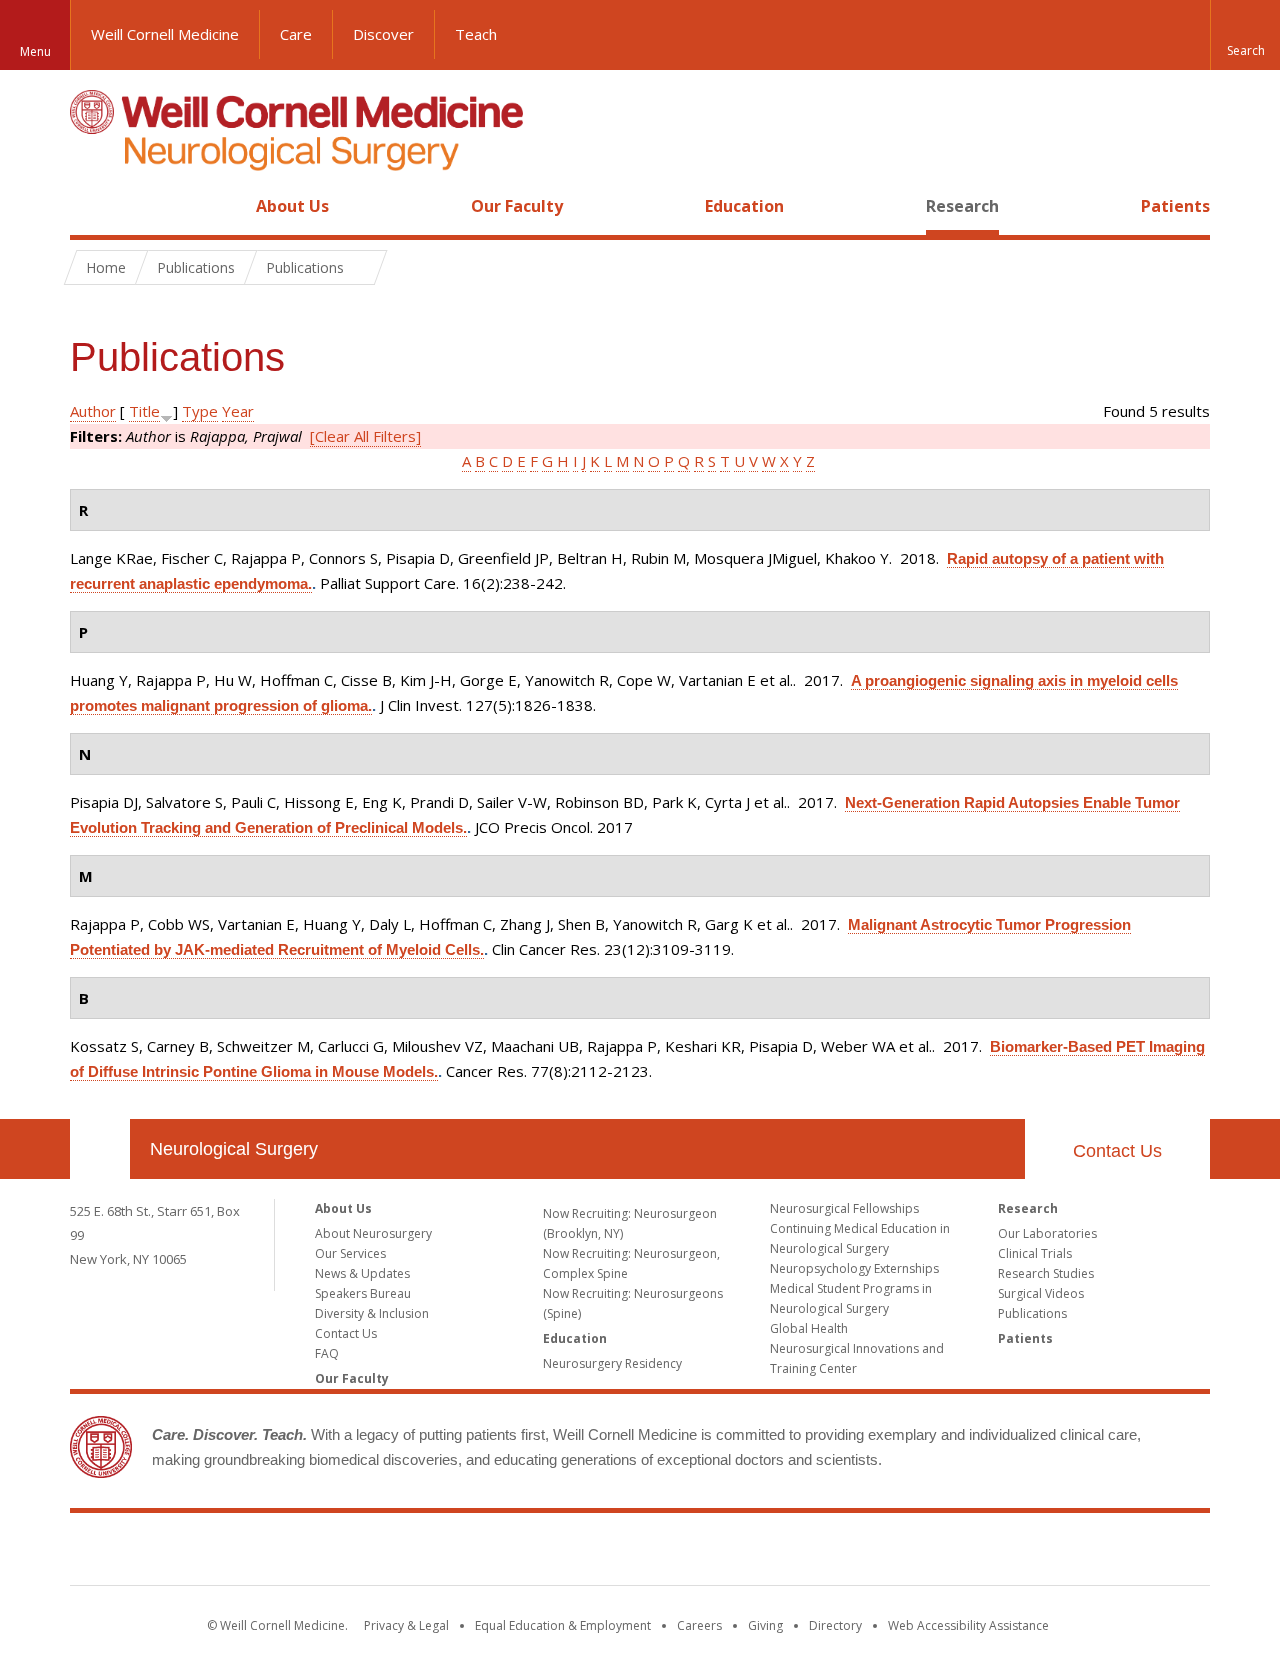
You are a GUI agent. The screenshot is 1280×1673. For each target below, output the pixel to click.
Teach (476, 34)
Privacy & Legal (406, 1625)
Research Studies (1046, 1273)
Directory (835, 1625)
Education (744, 206)
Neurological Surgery (234, 1149)
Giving (765, 1625)
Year (238, 411)
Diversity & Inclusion (372, 1313)
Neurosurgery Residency (612, 1363)
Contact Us (1117, 1151)
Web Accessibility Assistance (968, 1625)
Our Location (100, 1149)
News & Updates (362, 1273)
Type (200, 411)
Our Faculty (517, 206)
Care (296, 34)
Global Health (809, 1328)
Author (93, 411)
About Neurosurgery (373, 1233)
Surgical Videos (1041, 1293)
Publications (1032, 1313)
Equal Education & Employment (563, 1625)
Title (144, 411)
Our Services (350, 1253)
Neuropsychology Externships (854, 1268)
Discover (383, 34)
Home (92, 206)
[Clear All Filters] (365, 436)
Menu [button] (35, 51)
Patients (1175, 206)
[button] (1245, 35)
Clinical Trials (1035, 1253)
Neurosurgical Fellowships (844, 1208)
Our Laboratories (1047, 1233)
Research (962, 206)
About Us (292, 206)
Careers (699, 1625)
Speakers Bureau (363, 1293)
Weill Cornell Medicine (165, 34)
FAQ (327, 1353)
